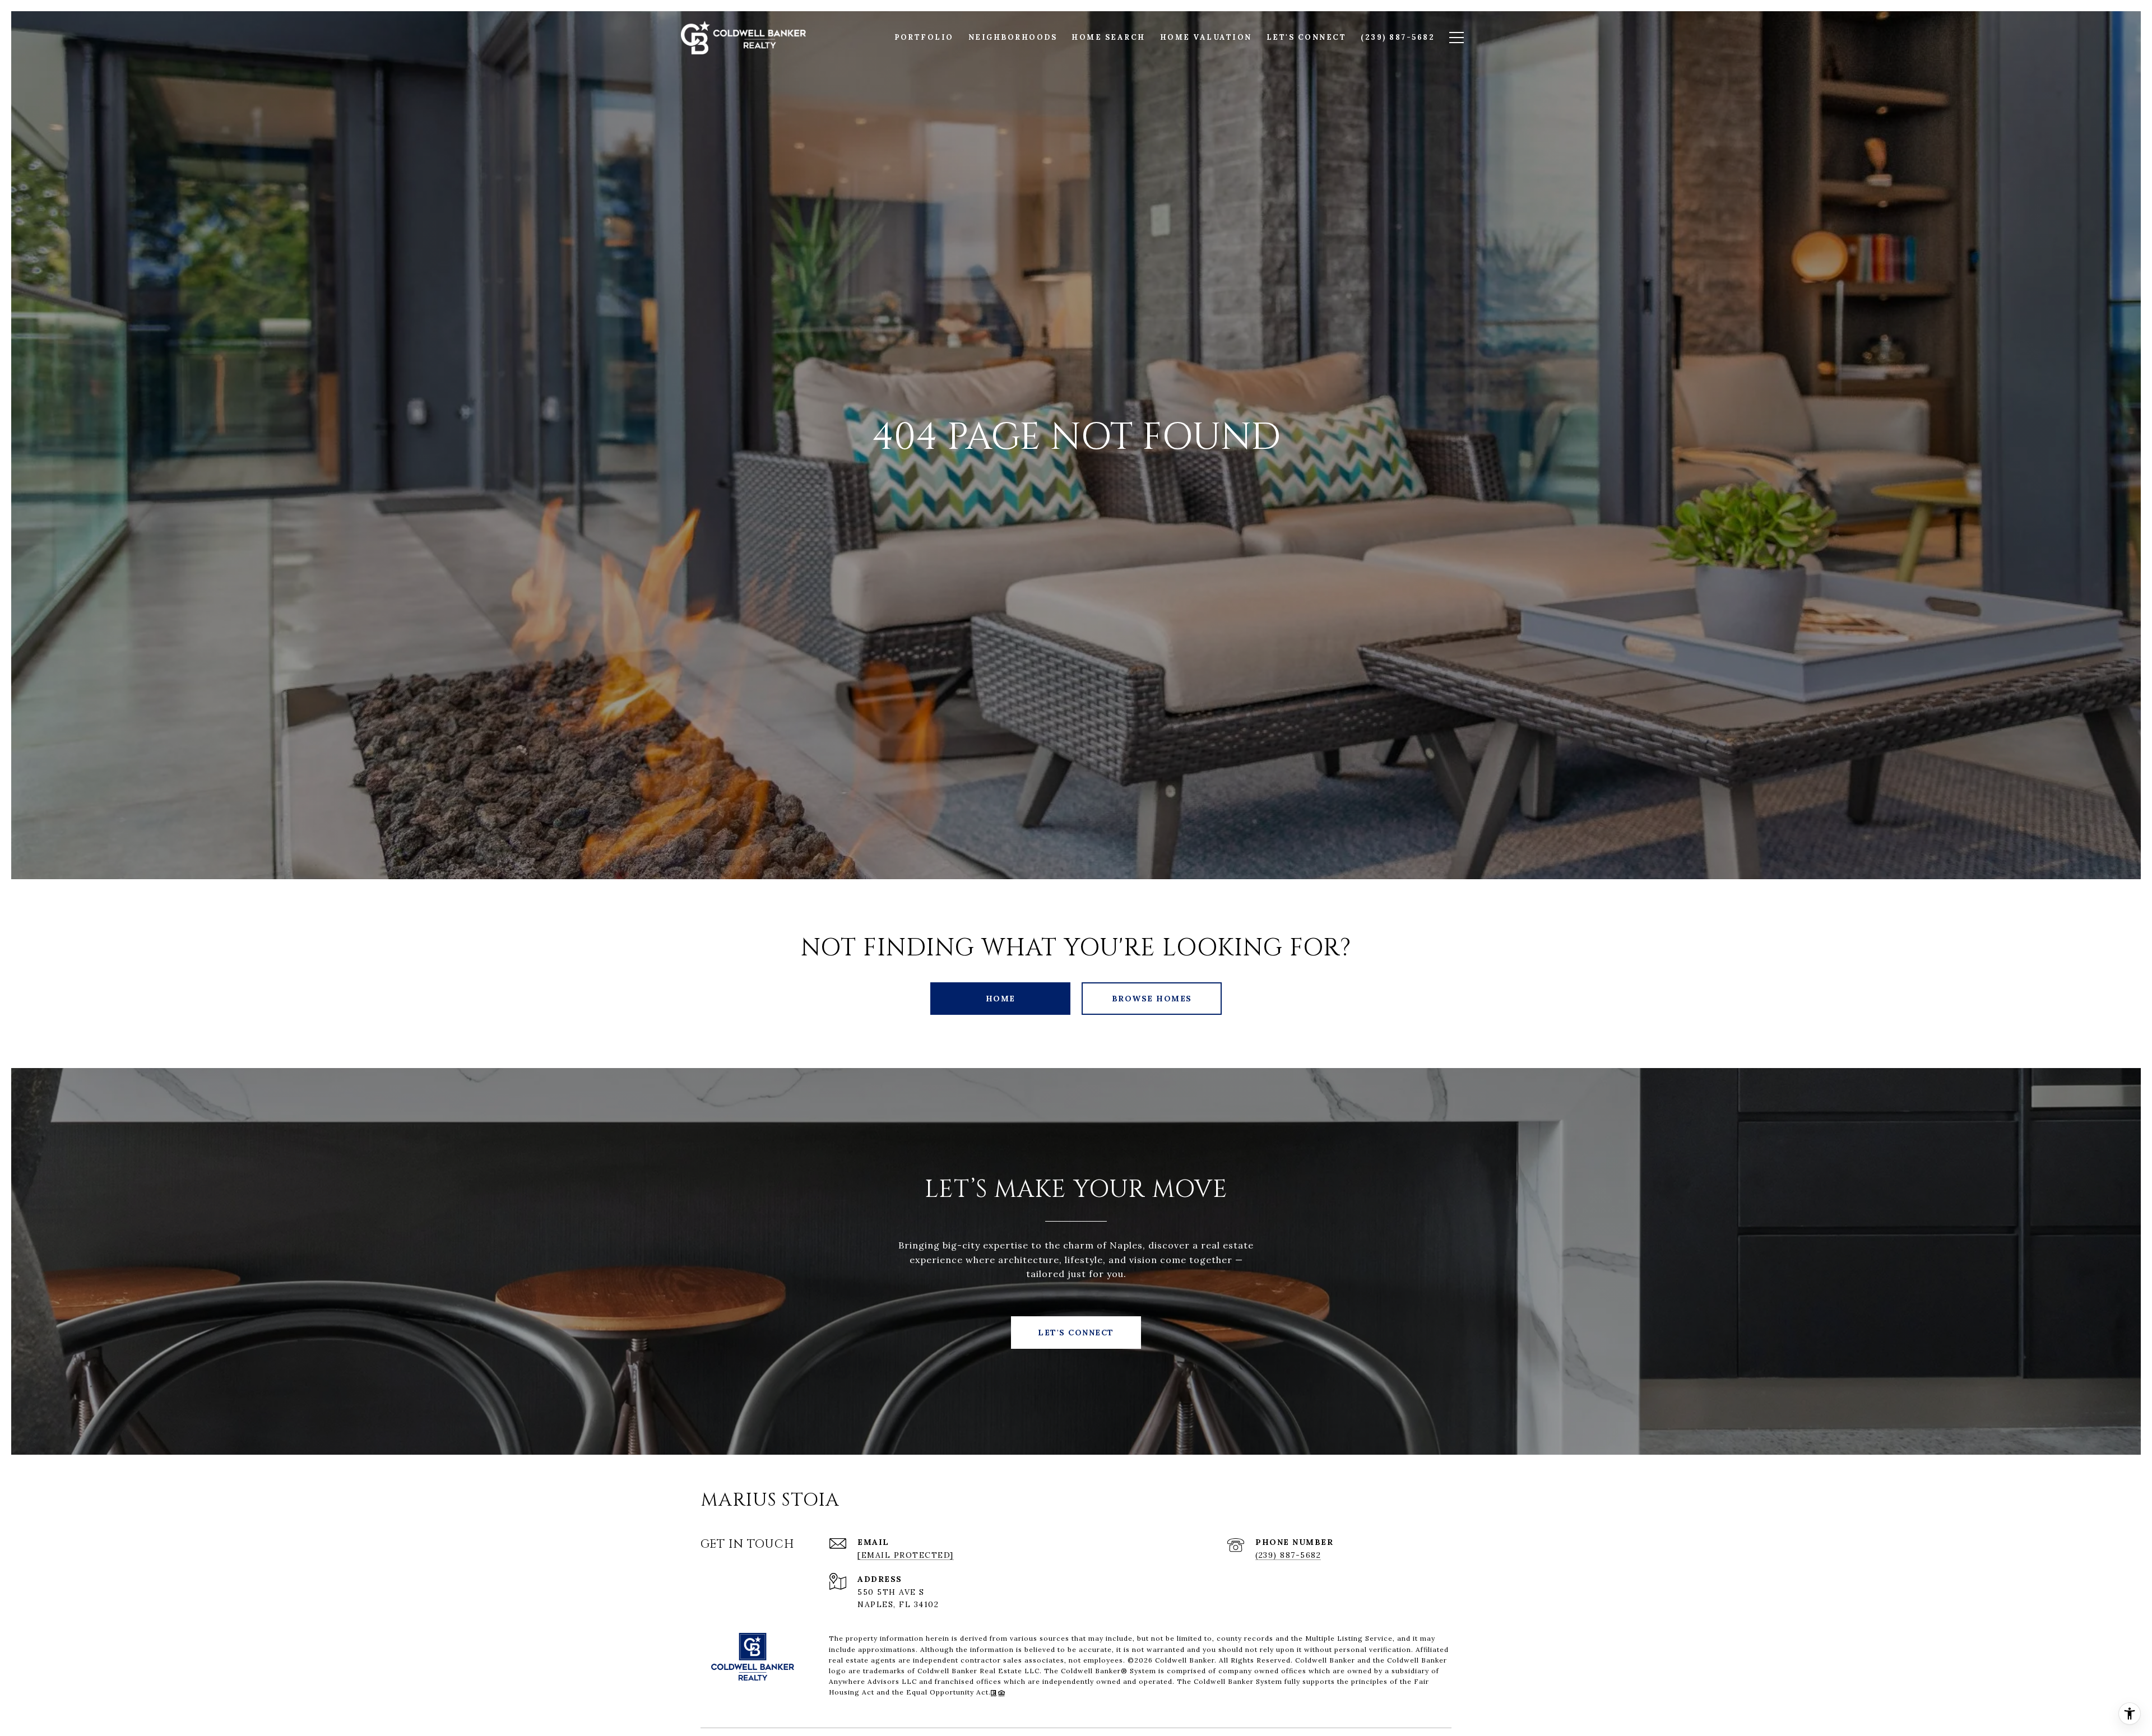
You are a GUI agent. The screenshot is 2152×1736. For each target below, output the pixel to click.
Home (1001, 999)
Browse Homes (1152, 999)
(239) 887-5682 (1288, 1555)
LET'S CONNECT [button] (1076, 1333)
